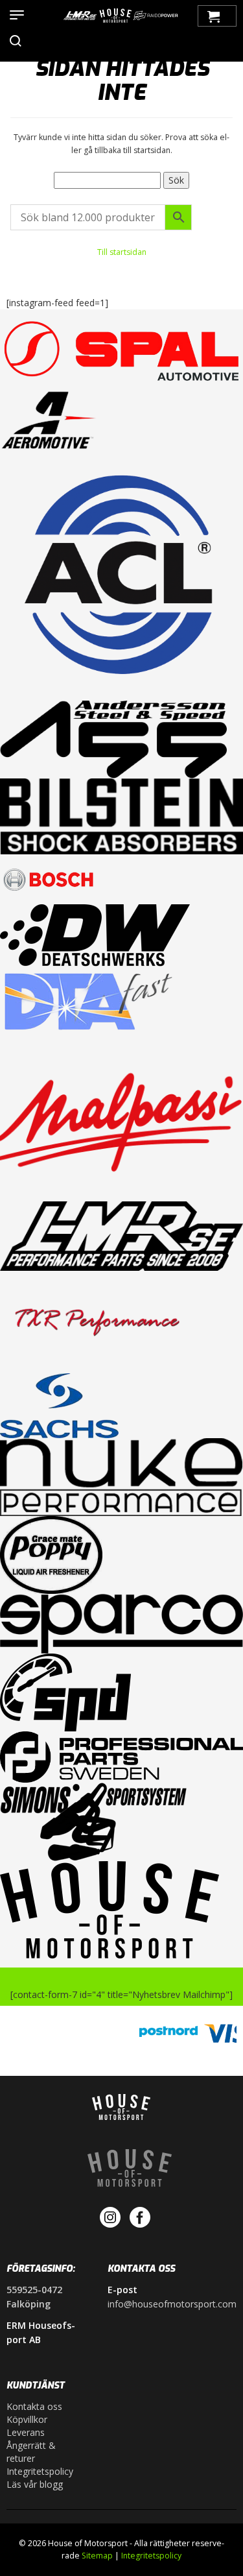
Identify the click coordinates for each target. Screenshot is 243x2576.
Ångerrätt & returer (31, 2452)
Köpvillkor (27, 2419)
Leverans (26, 2432)
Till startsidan (122, 252)
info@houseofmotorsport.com (172, 2304)
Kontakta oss (34, 2406)
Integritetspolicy (40, 2471)
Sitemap (97, 2556)
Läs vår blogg (35, 2484)
